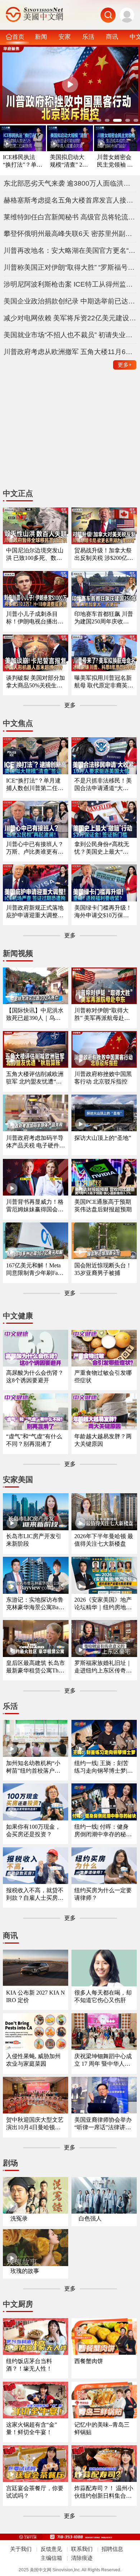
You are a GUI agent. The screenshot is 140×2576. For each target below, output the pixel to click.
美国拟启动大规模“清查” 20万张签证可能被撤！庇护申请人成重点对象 (67, 161)
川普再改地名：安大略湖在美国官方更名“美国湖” (70, 250)
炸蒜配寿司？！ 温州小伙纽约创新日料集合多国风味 (104, 2493)
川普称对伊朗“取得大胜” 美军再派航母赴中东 (102, 1015)
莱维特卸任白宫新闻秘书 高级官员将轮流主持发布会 (70, 217)
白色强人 (90, 2218)
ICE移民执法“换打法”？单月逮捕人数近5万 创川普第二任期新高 (23, 161)
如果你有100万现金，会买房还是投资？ (33, 1830)
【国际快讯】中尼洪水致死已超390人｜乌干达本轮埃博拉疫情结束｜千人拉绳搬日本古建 (35, 1015)
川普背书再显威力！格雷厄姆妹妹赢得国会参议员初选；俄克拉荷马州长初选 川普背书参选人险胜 (36, 1206)
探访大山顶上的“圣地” (103, 1138)
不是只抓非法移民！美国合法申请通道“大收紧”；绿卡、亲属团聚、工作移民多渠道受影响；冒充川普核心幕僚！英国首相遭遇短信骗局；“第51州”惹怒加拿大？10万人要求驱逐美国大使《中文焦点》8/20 (103, 785)
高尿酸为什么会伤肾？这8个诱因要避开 (35, 1377)
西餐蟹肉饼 (89, 2361)
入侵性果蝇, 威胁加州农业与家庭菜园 (33, 2060)
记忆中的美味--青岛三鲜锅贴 (102, 2428)
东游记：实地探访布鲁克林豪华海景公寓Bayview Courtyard (36, 1604)
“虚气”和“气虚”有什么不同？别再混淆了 (34, 1440)
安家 (65, 37)
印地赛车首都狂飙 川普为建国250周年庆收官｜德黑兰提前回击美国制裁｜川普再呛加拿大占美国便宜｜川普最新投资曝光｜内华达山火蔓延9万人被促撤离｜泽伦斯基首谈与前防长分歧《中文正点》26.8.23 (104, 618)
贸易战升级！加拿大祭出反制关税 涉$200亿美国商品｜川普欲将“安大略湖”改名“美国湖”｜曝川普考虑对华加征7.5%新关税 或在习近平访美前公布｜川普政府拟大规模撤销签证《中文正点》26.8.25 (104, 555)
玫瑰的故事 (25, 2271)
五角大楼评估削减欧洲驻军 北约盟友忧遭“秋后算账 (35, 1078)
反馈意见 (51, 2549)
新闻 (41, 37)
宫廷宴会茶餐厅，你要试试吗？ (35, 2492)
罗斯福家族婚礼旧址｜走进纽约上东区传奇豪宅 (103, 1667)
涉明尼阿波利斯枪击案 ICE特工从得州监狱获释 (70, 284)
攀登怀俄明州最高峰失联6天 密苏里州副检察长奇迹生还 (70, 234)
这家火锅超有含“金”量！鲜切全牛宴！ (32, 2428)
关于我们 (21, 2549)
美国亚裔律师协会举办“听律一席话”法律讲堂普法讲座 (103, 2124)
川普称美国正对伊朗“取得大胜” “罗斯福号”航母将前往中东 (70, 267)
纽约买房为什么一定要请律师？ (103, 1894)
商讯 (112, 37)
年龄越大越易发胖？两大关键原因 (103, 1440)
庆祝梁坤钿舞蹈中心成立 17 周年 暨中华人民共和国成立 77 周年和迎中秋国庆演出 (103, 2060)
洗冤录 (19, 2218)
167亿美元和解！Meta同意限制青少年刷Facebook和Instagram (34, 1270)
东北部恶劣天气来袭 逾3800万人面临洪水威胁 (70, 183)
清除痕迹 (82, 2558)
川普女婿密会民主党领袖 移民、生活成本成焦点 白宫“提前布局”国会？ (116, 161)
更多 (125, 365)
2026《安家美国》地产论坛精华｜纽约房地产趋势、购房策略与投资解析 (103, 1604)
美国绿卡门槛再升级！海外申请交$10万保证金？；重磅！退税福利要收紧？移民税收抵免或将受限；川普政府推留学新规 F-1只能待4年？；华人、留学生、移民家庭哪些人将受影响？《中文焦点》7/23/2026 (103, 912)
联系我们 (82, 2549)
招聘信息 (112, 2549)
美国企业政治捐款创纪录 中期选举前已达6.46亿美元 (70, 301)
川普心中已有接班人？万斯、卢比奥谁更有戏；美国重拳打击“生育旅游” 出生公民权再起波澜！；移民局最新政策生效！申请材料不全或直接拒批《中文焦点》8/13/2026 (35, 848)
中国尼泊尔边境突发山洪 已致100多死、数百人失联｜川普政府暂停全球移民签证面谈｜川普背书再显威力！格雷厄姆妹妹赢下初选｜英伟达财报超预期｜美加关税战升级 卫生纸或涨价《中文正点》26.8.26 (36, 555)
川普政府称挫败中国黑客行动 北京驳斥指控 (103, 1078)
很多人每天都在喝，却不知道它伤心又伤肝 (103, 1996)
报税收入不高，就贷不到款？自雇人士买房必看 (35, 1895)
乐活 (88, 37)
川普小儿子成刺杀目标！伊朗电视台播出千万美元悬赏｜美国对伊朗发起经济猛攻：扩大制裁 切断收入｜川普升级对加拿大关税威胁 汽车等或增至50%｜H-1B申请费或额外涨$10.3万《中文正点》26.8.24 (36, 618)
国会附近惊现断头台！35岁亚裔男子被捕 (103, 1269)
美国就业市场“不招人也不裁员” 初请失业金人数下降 (70, 335)
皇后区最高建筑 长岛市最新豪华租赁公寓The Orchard (36, 1667)
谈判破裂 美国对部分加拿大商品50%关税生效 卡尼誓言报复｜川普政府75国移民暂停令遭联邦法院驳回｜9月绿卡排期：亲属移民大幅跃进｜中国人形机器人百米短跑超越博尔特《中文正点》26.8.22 (36, 682)
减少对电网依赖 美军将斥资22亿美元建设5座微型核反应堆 (70, 318)
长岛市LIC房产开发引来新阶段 (34, 1540)
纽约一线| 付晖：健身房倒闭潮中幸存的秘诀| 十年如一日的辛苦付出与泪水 (104, 1831)
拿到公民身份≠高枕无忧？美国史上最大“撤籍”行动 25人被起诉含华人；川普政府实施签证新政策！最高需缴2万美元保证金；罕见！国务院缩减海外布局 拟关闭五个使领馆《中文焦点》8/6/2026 (104, 848)
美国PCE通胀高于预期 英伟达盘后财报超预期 (103, 1206)
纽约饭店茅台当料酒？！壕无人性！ (29, 2365)
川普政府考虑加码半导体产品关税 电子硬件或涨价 (36, 1142)
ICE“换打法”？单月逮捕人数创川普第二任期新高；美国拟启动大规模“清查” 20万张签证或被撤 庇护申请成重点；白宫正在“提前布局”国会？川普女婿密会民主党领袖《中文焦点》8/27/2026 (36, 785)
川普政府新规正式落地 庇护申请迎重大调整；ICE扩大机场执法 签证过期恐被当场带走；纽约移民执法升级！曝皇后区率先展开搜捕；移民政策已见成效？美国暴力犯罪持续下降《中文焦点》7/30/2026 (36, 912)
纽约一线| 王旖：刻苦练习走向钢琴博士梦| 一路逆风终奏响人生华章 (103, 1767)
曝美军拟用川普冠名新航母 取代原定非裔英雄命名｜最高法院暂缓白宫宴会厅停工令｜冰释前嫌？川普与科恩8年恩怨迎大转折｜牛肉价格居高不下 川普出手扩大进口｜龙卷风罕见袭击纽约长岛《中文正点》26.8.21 (104, 682)
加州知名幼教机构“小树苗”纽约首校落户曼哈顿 (33, 1767)
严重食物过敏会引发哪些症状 (103, 1377)
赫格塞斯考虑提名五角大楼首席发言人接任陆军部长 (70, 200)
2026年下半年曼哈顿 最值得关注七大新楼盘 (104, 1540)
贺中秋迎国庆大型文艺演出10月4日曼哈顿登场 (35, 2124)
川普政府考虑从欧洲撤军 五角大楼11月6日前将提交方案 (70, 352)
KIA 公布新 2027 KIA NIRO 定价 (36, 1996)
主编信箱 (51, 2558)
